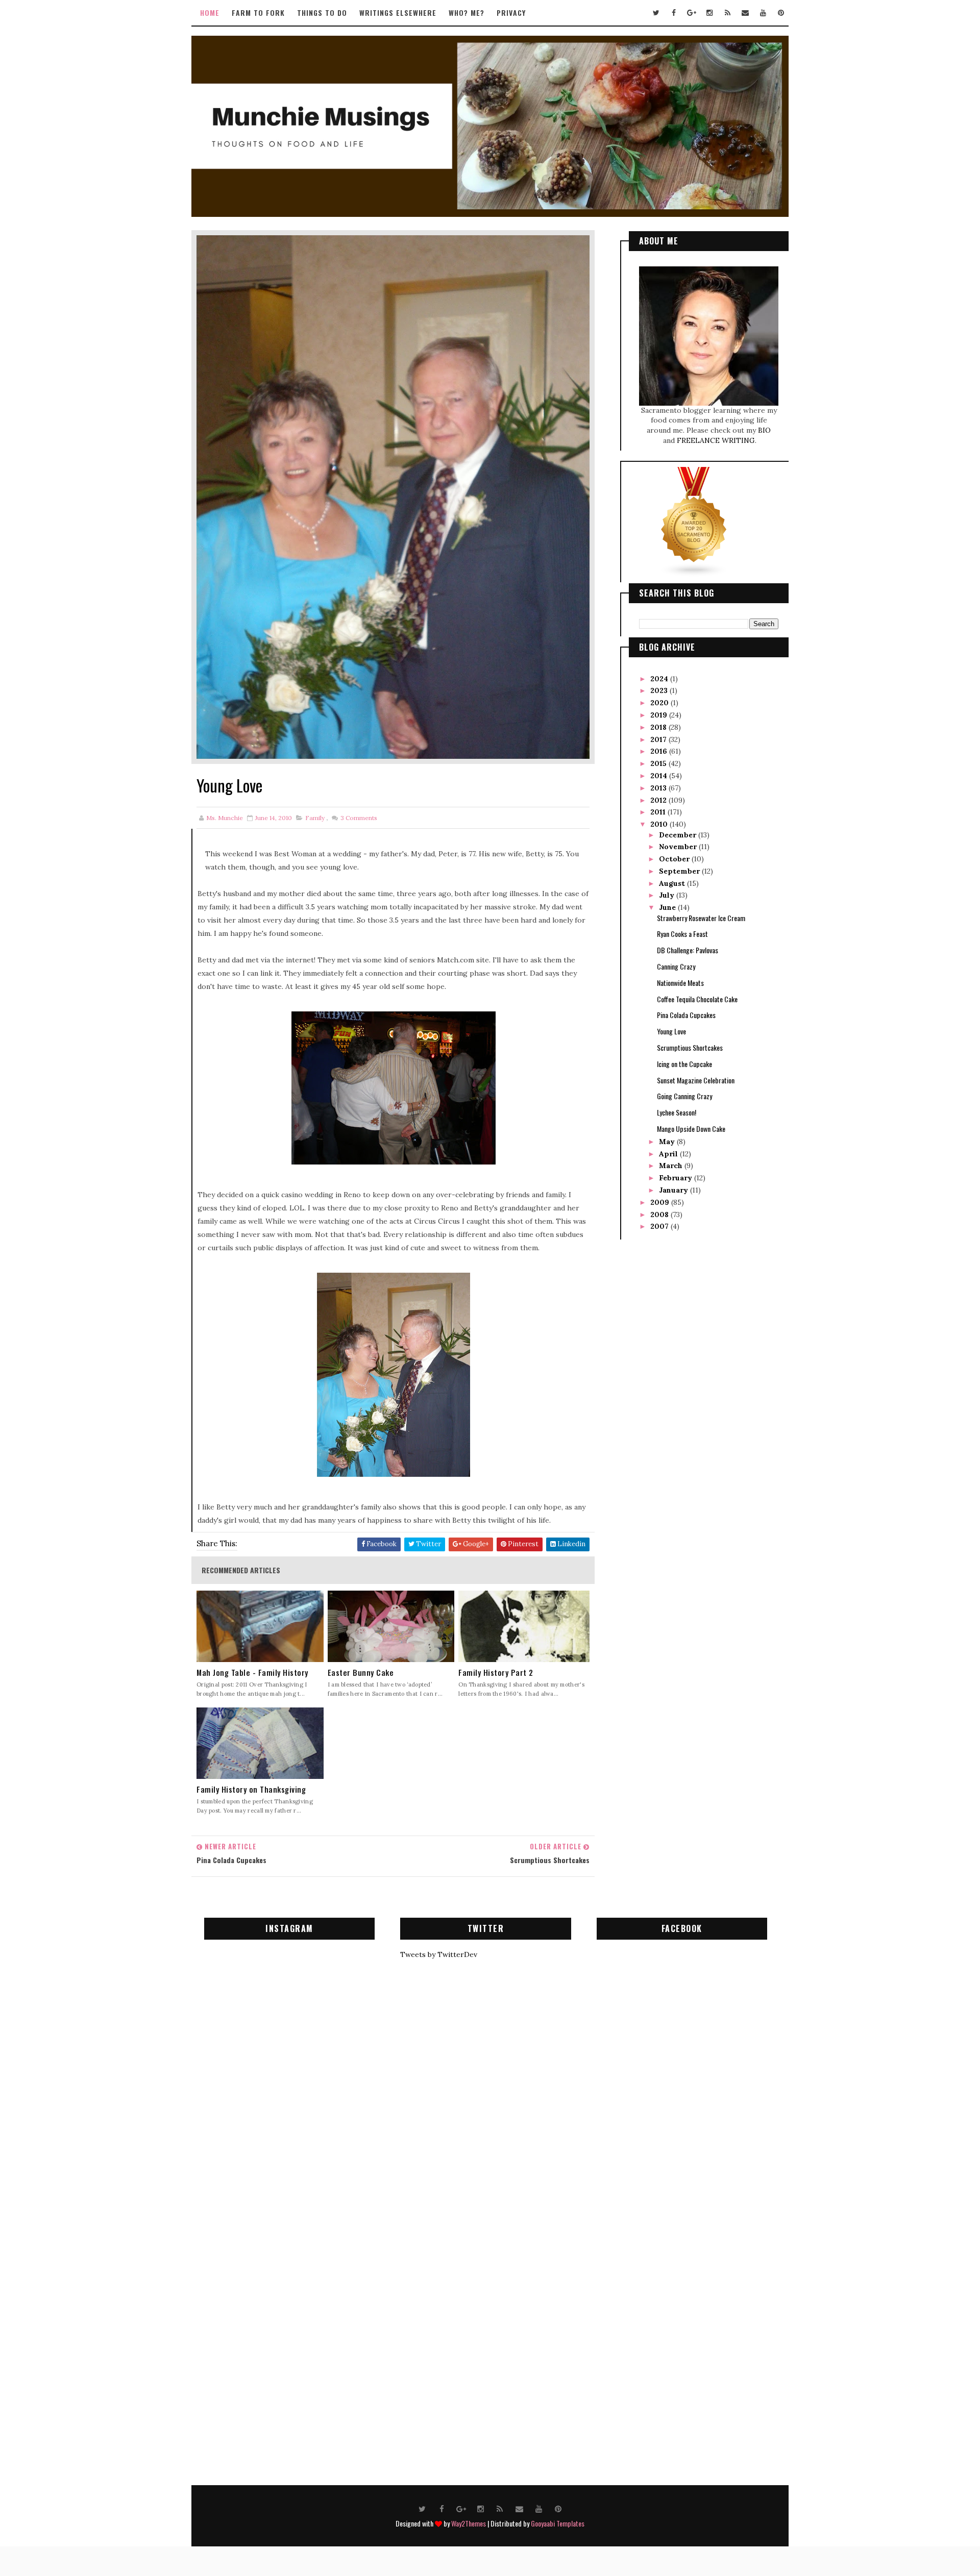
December (679, 835)
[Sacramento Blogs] (694, 522)
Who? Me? (467, 13)
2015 (659, 763)
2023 (660, 690)
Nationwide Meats (680, 983)
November (679, 847)
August (673, 883)
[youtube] (763, 13)
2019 (660, 715)
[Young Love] (393, 497)
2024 (660, 679)
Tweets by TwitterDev (439, 1954)
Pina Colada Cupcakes (686, 1015)
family (315, 818)
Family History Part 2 (496, 1673)
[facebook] (674, 13)
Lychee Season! (677, 1112)
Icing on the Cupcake (684, 1064)
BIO (764, 430)
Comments (358, 818)
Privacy (511, 13)
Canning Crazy (676, 966)
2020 (660, 703)
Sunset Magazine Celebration (696, 1080)
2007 (660, 1226)
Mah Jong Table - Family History (252, 1673)
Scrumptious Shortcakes (690, 1047)
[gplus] (692, 13)
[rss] (727, 13)
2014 (660, 776)
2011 (659, 812)
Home (210, 13)
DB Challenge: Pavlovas (688, 950)
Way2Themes (469, 2523)
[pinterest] (781, 13)
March (672, 1166)
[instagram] (709, 13)
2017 (659, 739)
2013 (659, 788)
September (680, 871)
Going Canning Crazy (684, 1096)
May (668, 1142)
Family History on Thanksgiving (251, 1789)
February (677, 1178)
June (668, 907)
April (669, 1154)
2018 (659, 727)
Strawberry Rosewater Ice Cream (701, 918)
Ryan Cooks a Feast (682, 934)
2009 (661, 1202)
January (675, 1190)
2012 (659, 800)
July (668, 895)
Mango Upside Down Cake (691, 1129)
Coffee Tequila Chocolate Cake (697, 999)
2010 (660, 824)
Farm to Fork (258, 13)
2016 (660, 751)
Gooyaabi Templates (558, 2523)
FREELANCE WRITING (716, 440)
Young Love (671, 1031)
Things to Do (322, 13)
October (675, 859)
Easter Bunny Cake (361, 1673)
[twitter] (656, 13)
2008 (660, 1215)
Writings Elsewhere (398, 13)
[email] (745, 13)
